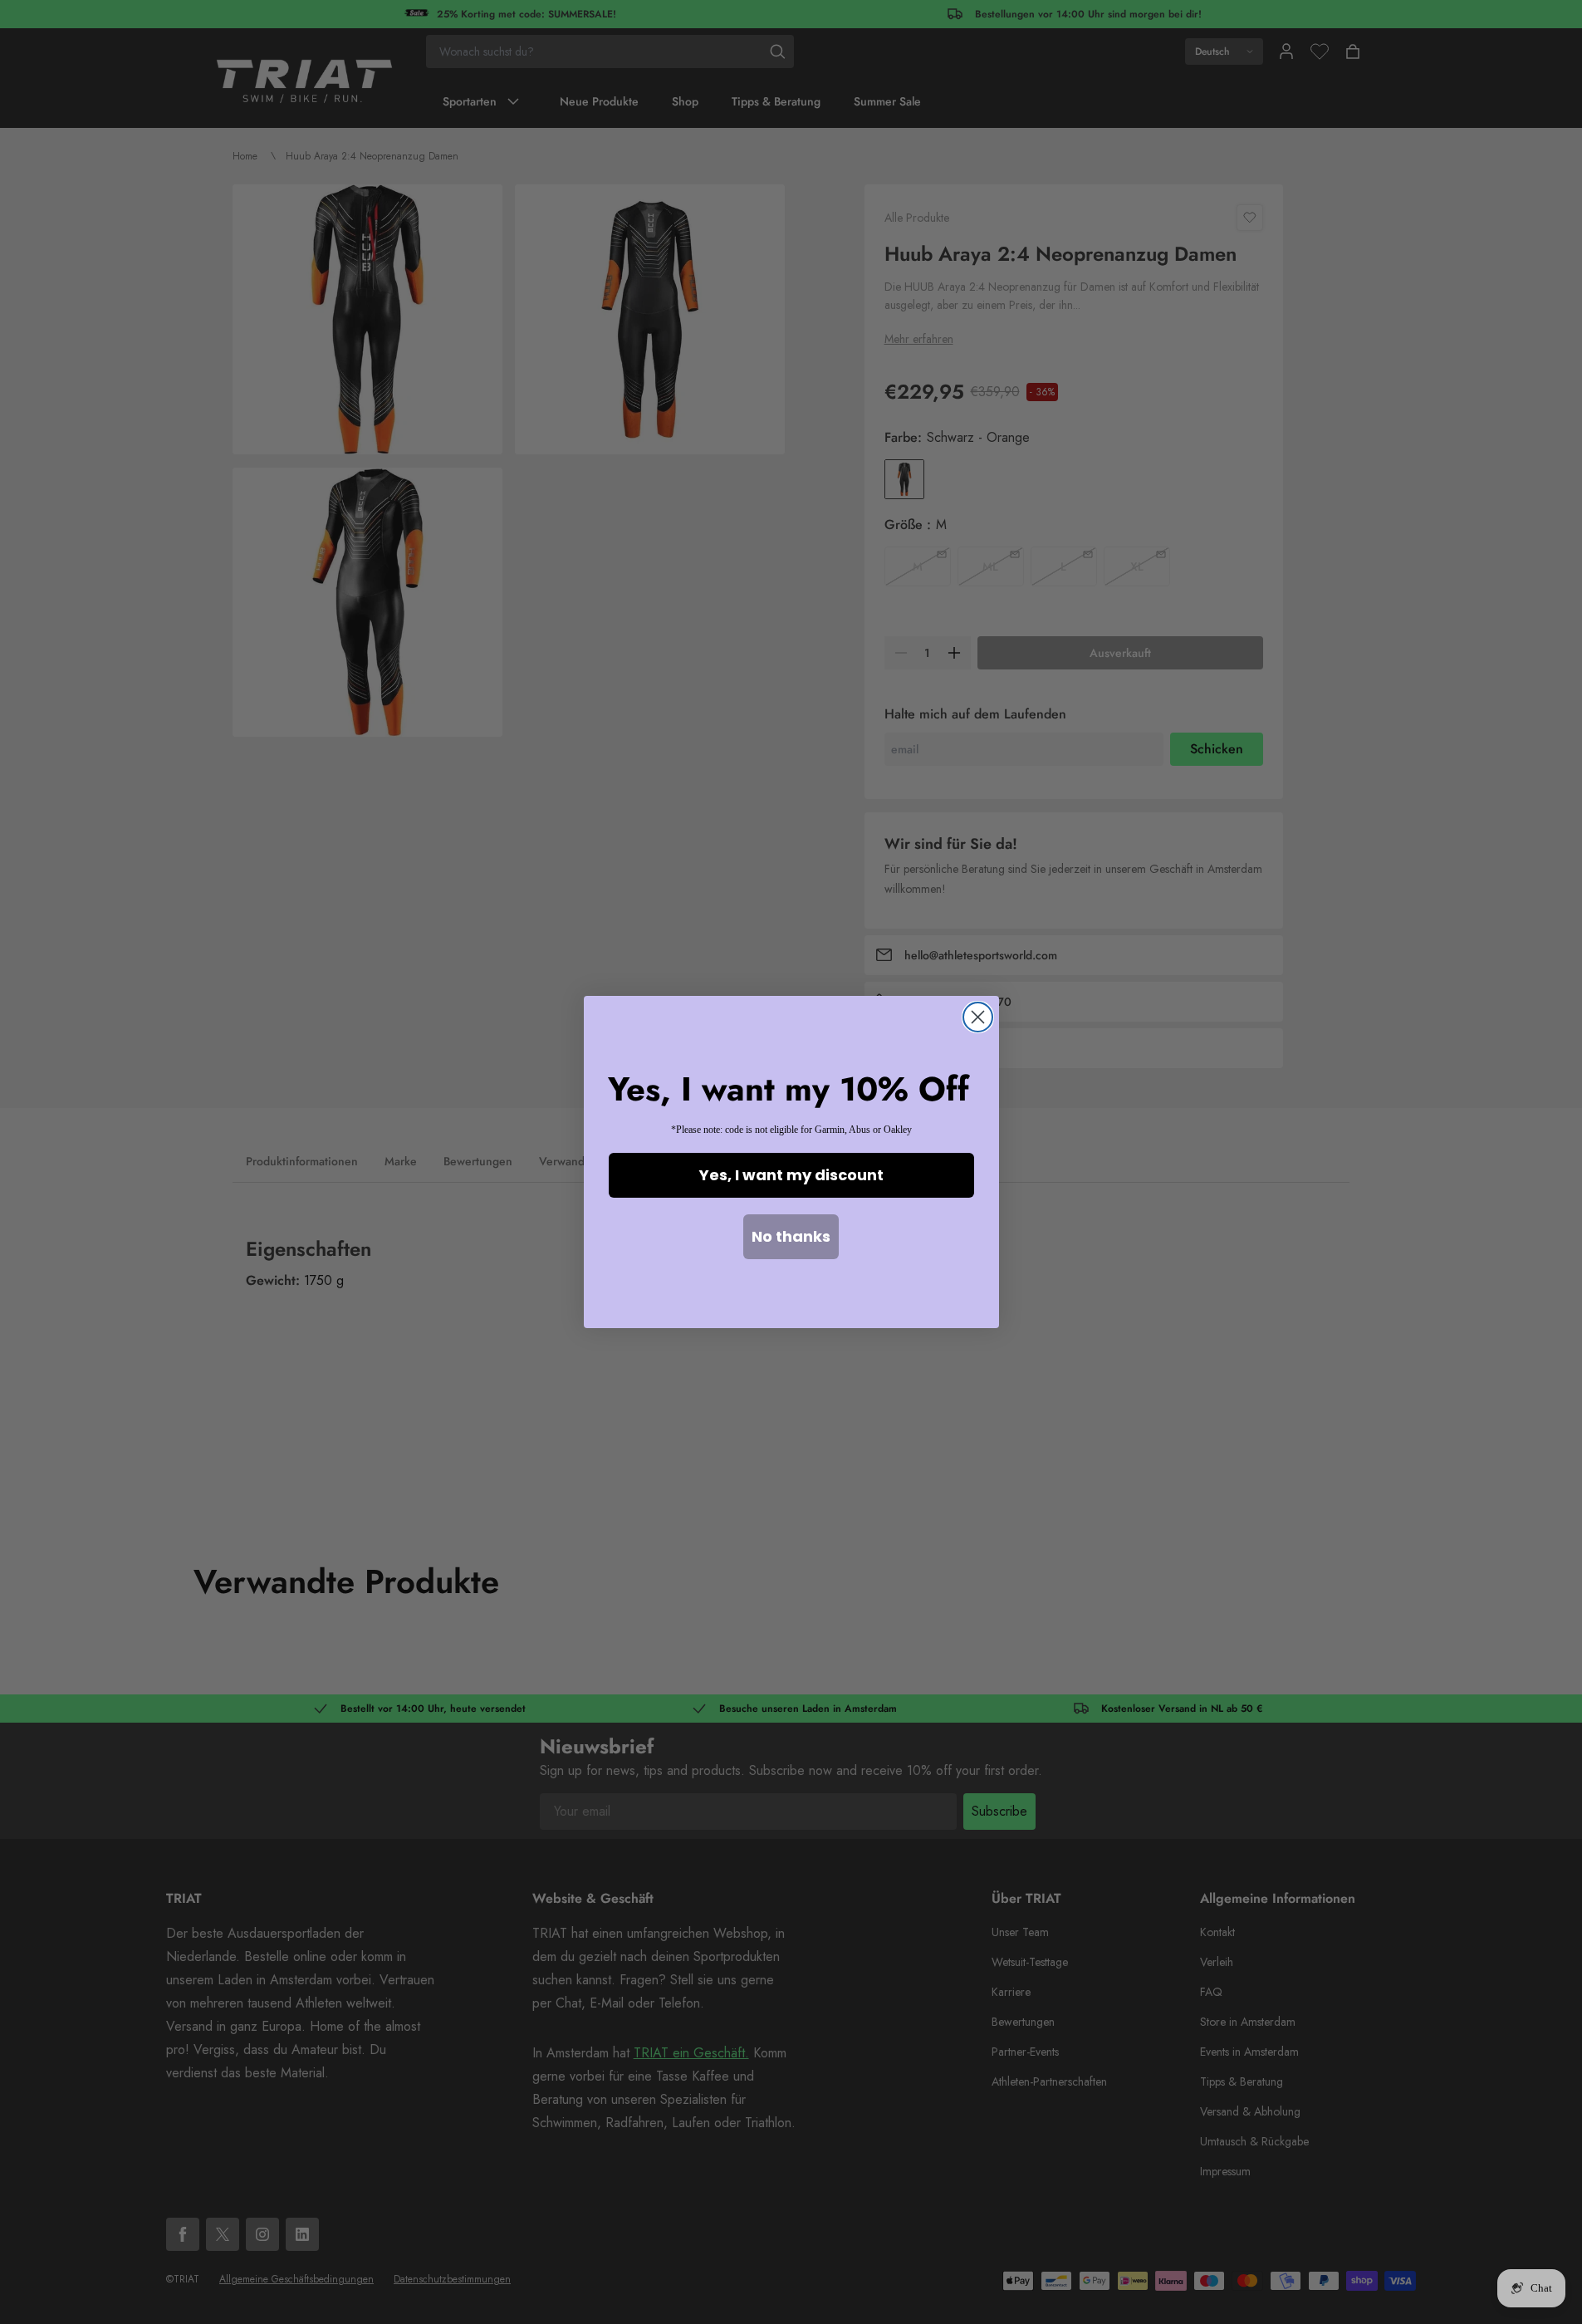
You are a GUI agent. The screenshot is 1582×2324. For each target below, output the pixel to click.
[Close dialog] (978, 1017)
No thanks (791, 1236)
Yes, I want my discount (791, 1175)
